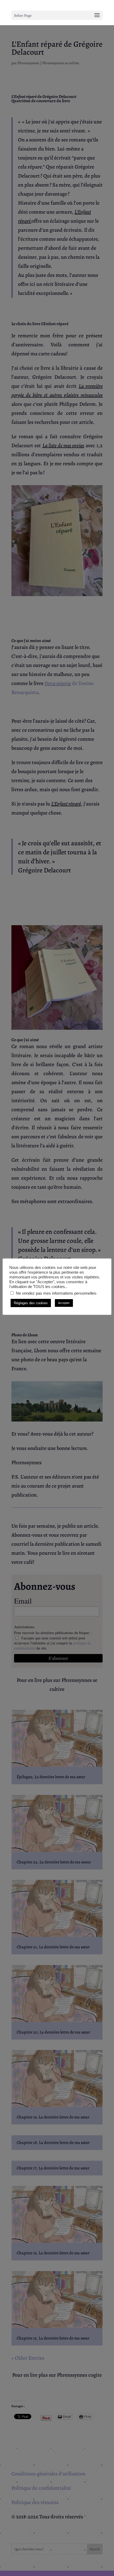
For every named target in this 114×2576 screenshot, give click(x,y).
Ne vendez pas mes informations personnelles (56, 1293)
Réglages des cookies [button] (31, 1303)
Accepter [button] (64, 1303)
